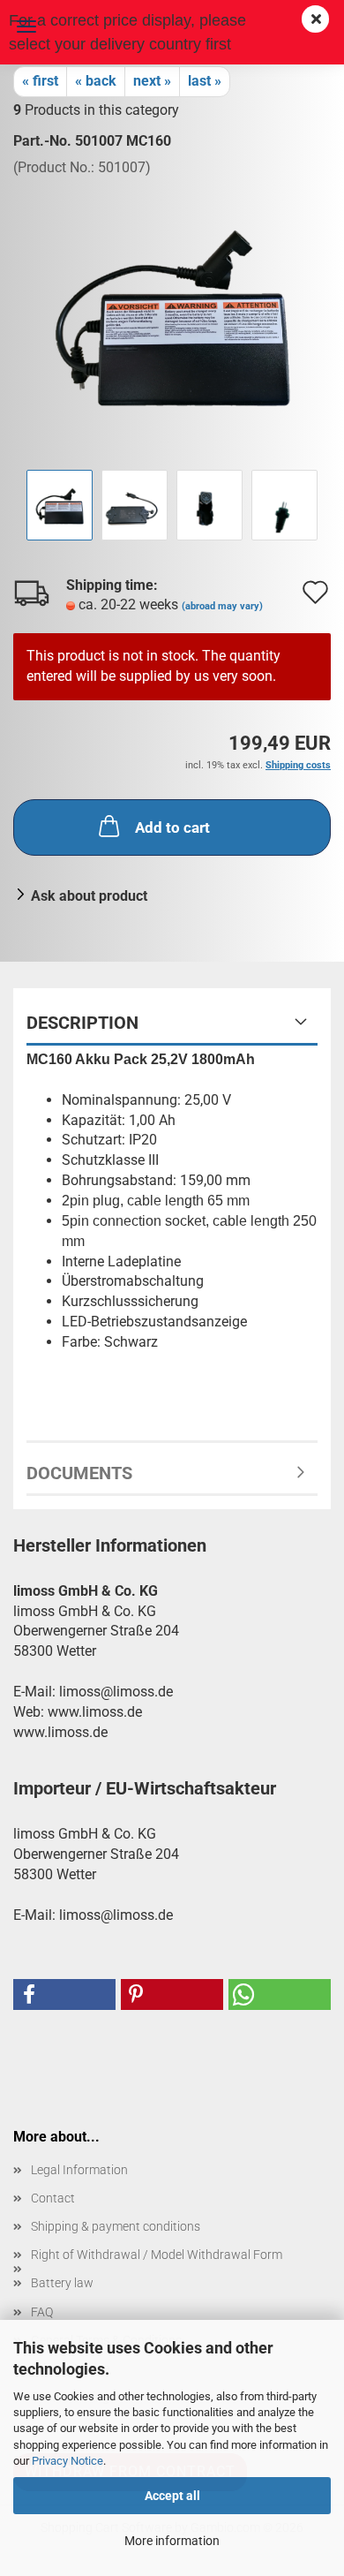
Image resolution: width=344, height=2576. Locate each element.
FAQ (42, 2312)
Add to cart (172, 827)
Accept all (172, 2496)
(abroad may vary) (222, 606)
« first (40, 81)
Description (82, 1023)
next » (152, 81)
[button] (64, 1994)
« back (96, 81)
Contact (53, 2198)
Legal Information (79, 2170)
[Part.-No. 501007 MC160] (172, 310)
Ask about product (89, 896)
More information (172, 2541)
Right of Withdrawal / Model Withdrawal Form (157, 2255)
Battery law (62, 2283)
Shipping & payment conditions (116, 2226)
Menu (26, 26)
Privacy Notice (67, 2461)
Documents (79, 1473)
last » (205, 81)
